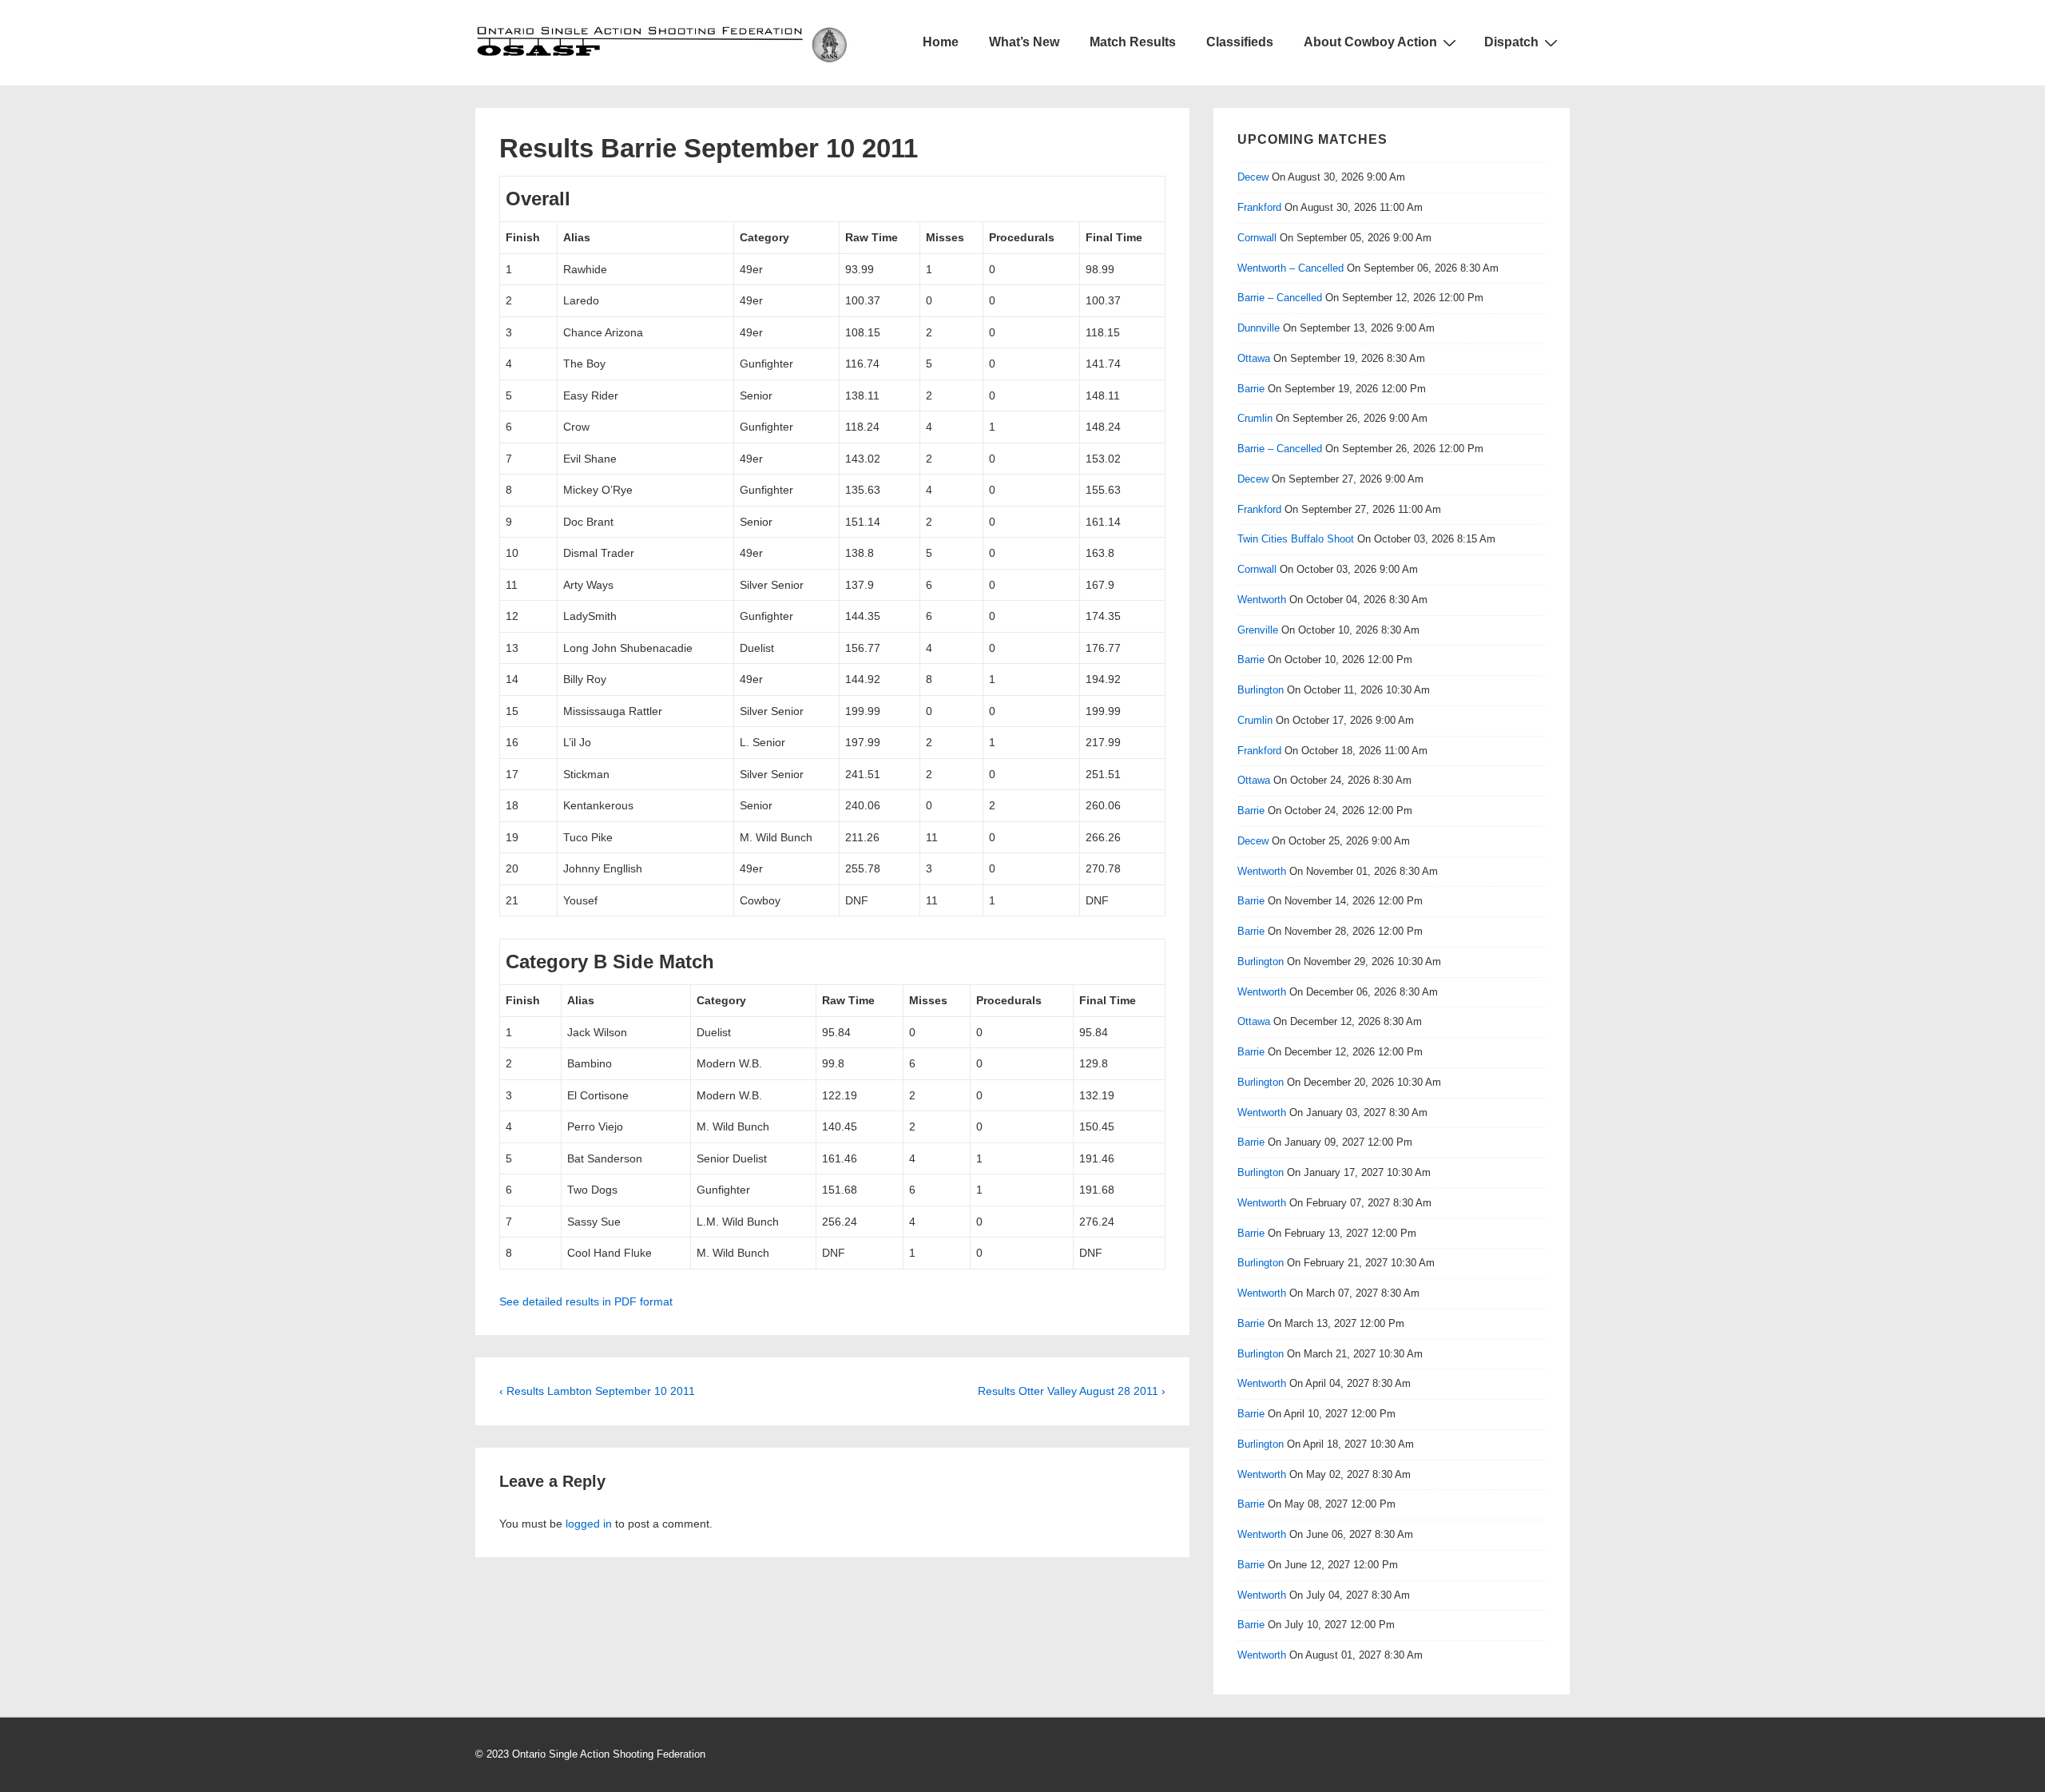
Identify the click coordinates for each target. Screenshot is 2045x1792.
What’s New (1024, 42)
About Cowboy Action (1370, 42)
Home (941, 42)
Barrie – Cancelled (1280, 298)
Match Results (1133, 42)
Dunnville (1259, 328)
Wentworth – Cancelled (1291, 268)
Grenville (1258, 630)
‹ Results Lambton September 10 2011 (597, 1391)
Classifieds (1240, 42)
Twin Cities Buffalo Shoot (1296, 539)
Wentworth (1262, 600)
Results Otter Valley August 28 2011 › (1072, 1391)
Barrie (1251, 389)
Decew (1253, 177)
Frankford (1259, 207)
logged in (589, 1524)
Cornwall (1257, 238)
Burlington (1261, 690)
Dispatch (1511, 42)
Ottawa (1254, 358)
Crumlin (1255, 418)
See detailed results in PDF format (586, 1301)
